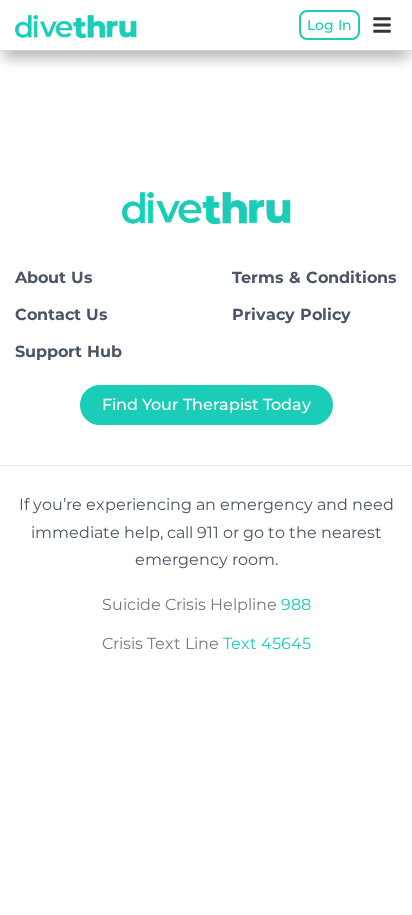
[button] (382, 25)
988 (296, 604)
